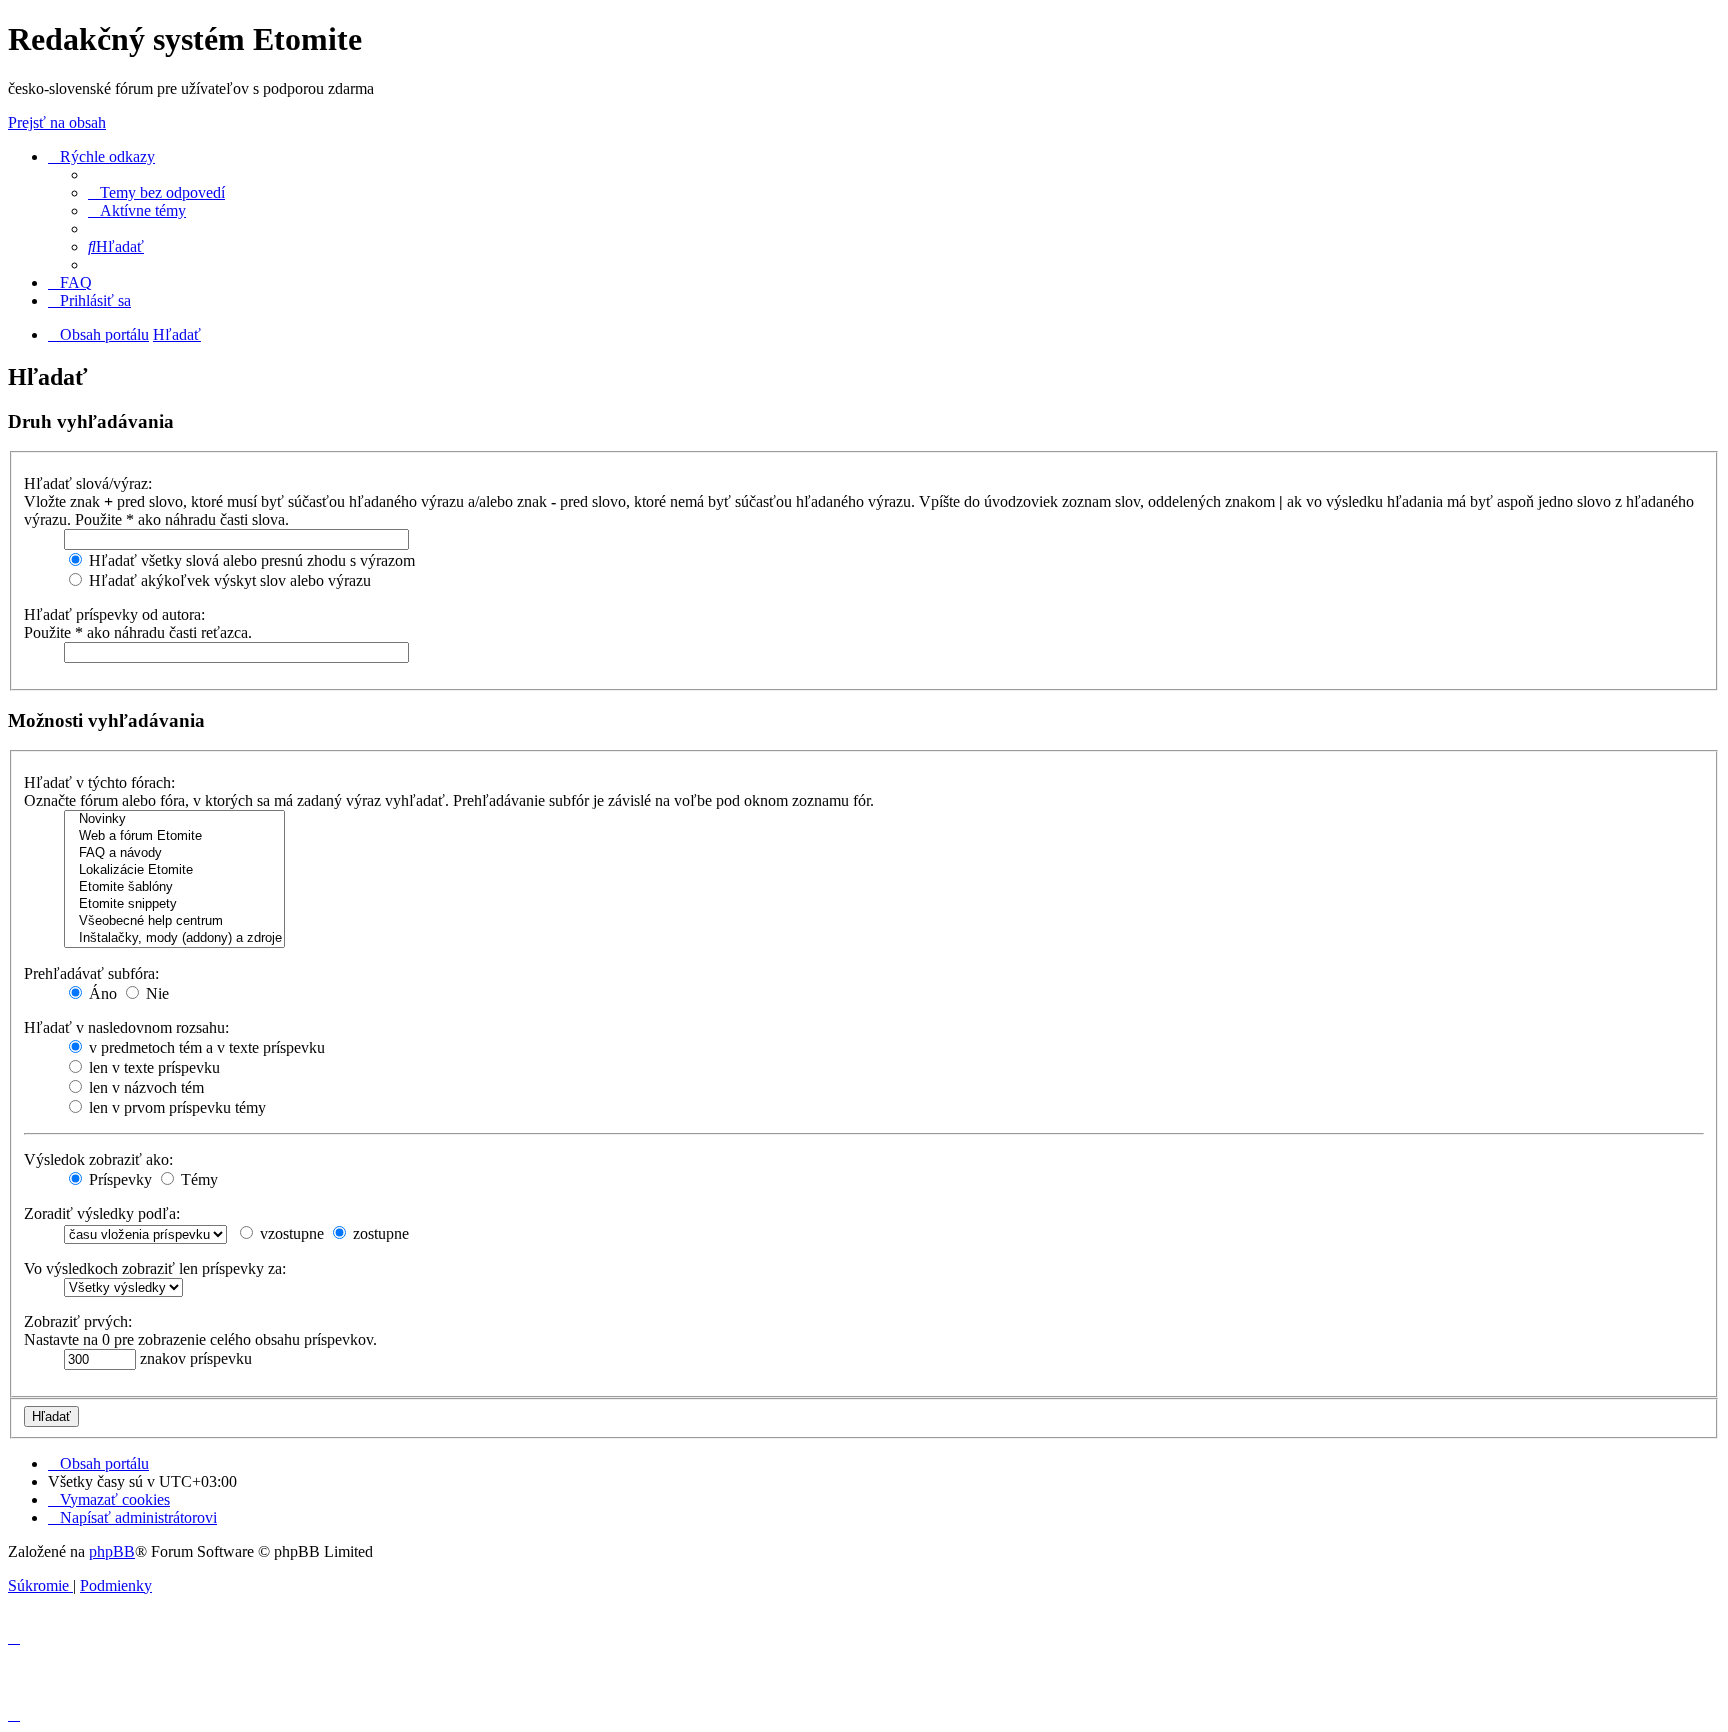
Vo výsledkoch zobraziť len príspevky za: (155, 1268)
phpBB (112, 1551)
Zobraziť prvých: (78, 1321)
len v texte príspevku (152, 1067)
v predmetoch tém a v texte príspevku (205, 1047)
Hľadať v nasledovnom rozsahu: (126, 1027)
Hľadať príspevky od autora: (114, 614)
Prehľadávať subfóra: (91, 973)
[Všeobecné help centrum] (174, 921)
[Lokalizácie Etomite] (174, 870)
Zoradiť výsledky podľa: (102, 1213)
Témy (197, 1179)
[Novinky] (174, 819)
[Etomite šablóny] (174, 887)
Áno (101, 993)
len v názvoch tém (144, 1087)
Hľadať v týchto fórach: (99, 782)
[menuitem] (156, 192)
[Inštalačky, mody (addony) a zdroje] (174, 938)
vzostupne (290, 1233)
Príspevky (118, 1179)
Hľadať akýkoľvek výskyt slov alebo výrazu (228, 580)
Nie (155, 993)
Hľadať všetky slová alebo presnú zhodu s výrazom (250, 560)
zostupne (379, 1233)
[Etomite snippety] (174, 904)
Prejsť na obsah (57, 122)
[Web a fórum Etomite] (174, 836)
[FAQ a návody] (174, 853)
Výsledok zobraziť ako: (98, 1159)
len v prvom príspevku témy (175, 1107)
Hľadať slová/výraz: (88, 483)
